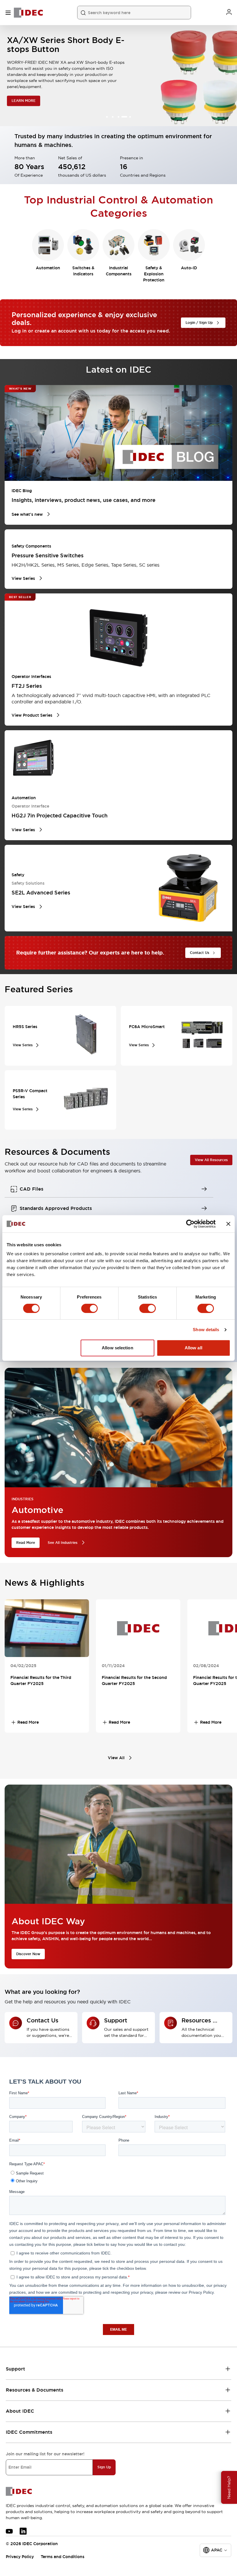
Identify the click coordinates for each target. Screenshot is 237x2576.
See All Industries (63, 1543)
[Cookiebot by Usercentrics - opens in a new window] (190, 1224)
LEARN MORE (24, 96)
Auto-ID (189, 268)
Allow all (194, 1348)
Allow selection (117, 1348)
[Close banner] (228, 1224)
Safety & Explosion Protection (154, 274)
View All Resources (211, 1160)
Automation (48, 268)
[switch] (89, 1308)
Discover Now (28, 1954)
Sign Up (104, 2467)
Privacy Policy (20, 2557)
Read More (26, 1543)
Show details (206, 1330)
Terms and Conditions (63, 2557)
